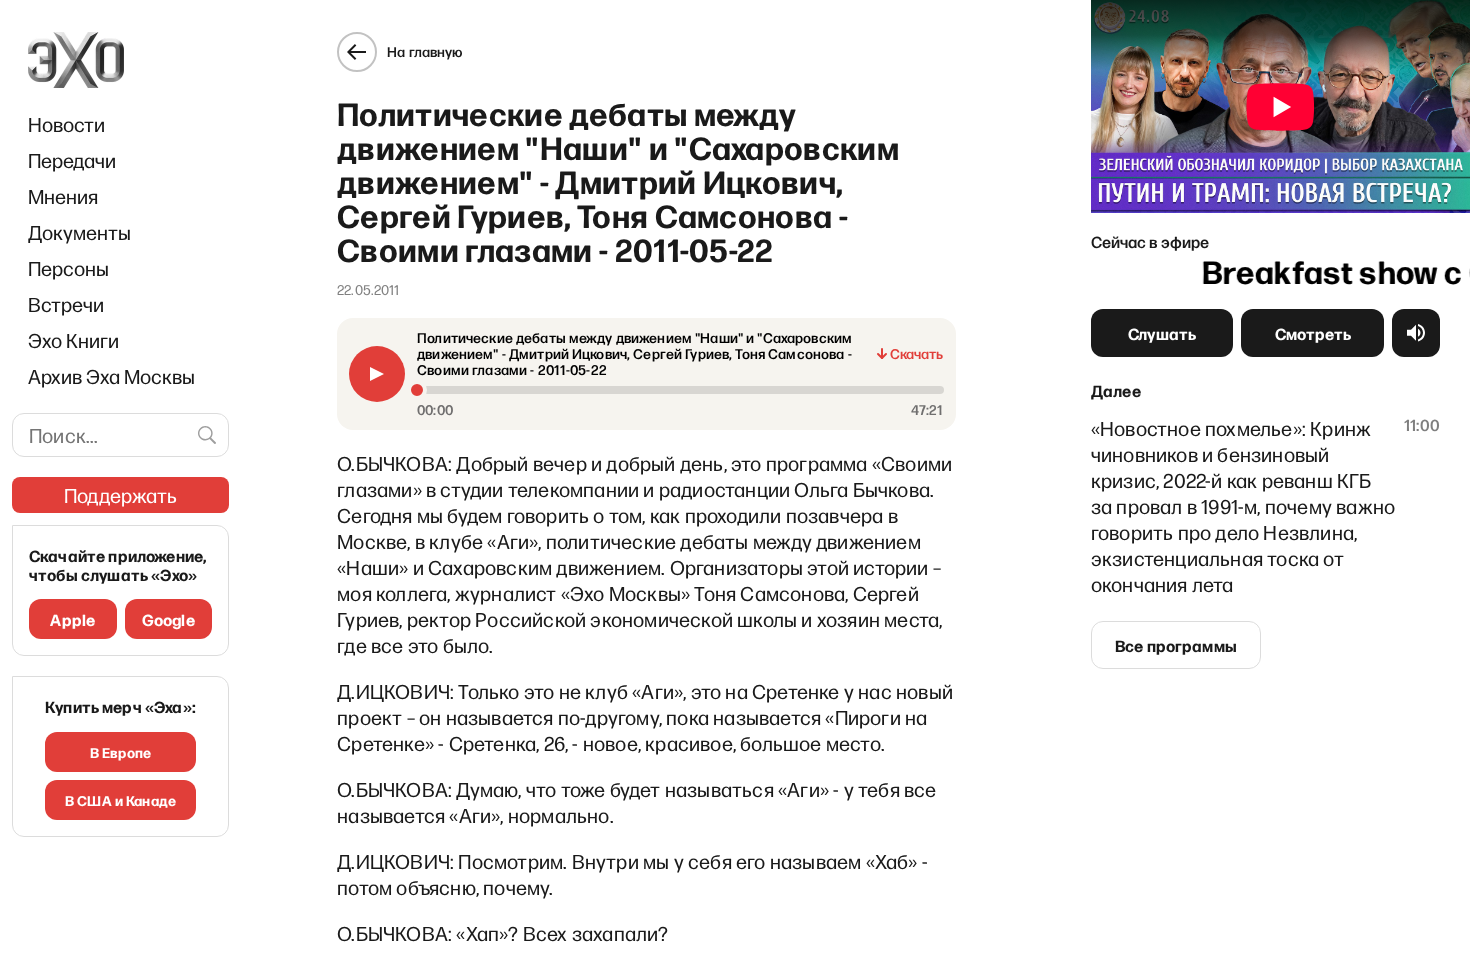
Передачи (72, 160)
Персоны (68, 268)
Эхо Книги (73, 340)
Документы (79, 232)
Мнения (63, 196)
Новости (66, 124)
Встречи (66, 304)
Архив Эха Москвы (111, 376)
